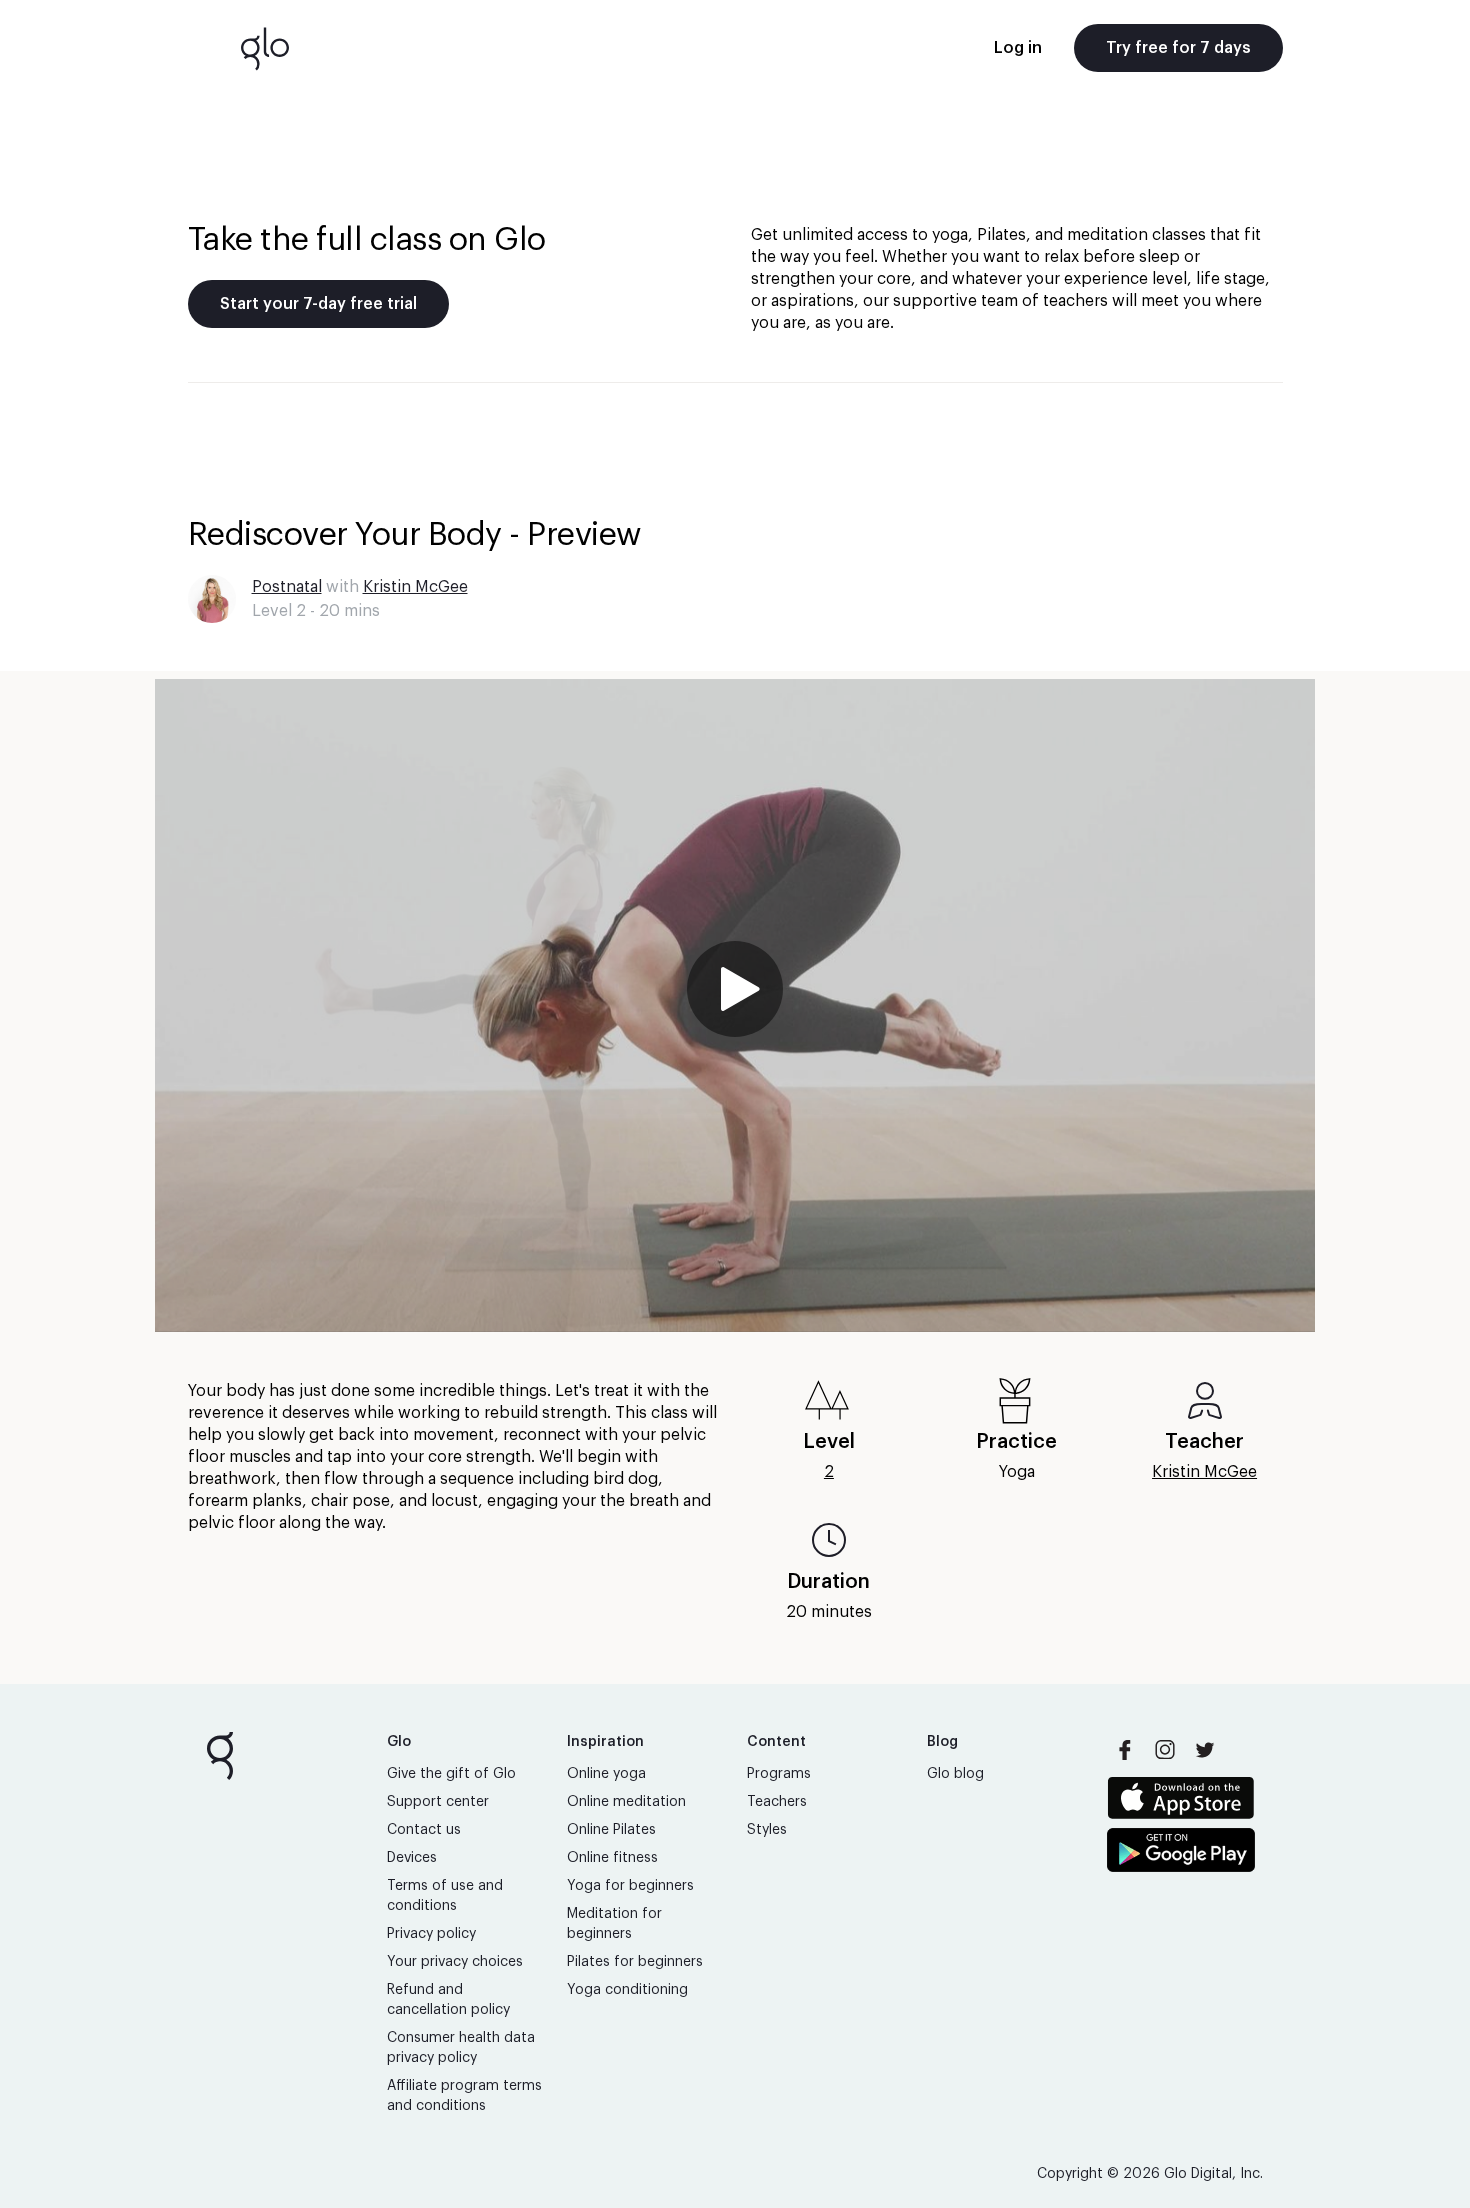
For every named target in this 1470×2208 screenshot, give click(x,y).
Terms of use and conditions (445, 1896)
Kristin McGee (415, 587)
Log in (1018, 48)
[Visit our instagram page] (1165, 1750)
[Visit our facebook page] (1125, 1750)
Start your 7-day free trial (318, 304)
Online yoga (606, 1774)
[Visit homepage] (265, 48)
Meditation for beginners (614, 1924)
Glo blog (955, 1774)
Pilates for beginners (635, 1962)
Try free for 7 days (1178, 48)
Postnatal (287, 587)
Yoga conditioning (627, 1990)
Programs (779, 1774)
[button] (735, 1005)
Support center (438, 1802)
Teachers (777, 1802)
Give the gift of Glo (451, 1774)
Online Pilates (611, 1830)
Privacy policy (431, 1934)
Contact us (424, 1830)
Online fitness (612, 1858)
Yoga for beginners (630, 1886)
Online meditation (626, 1802)
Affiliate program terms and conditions (464, 2096)
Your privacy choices (455, 1962)
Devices (412, 1858)
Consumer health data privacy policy (461, 2048)
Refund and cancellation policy (448, 2000)
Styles (767, 1830)
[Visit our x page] (1205, 1750)
